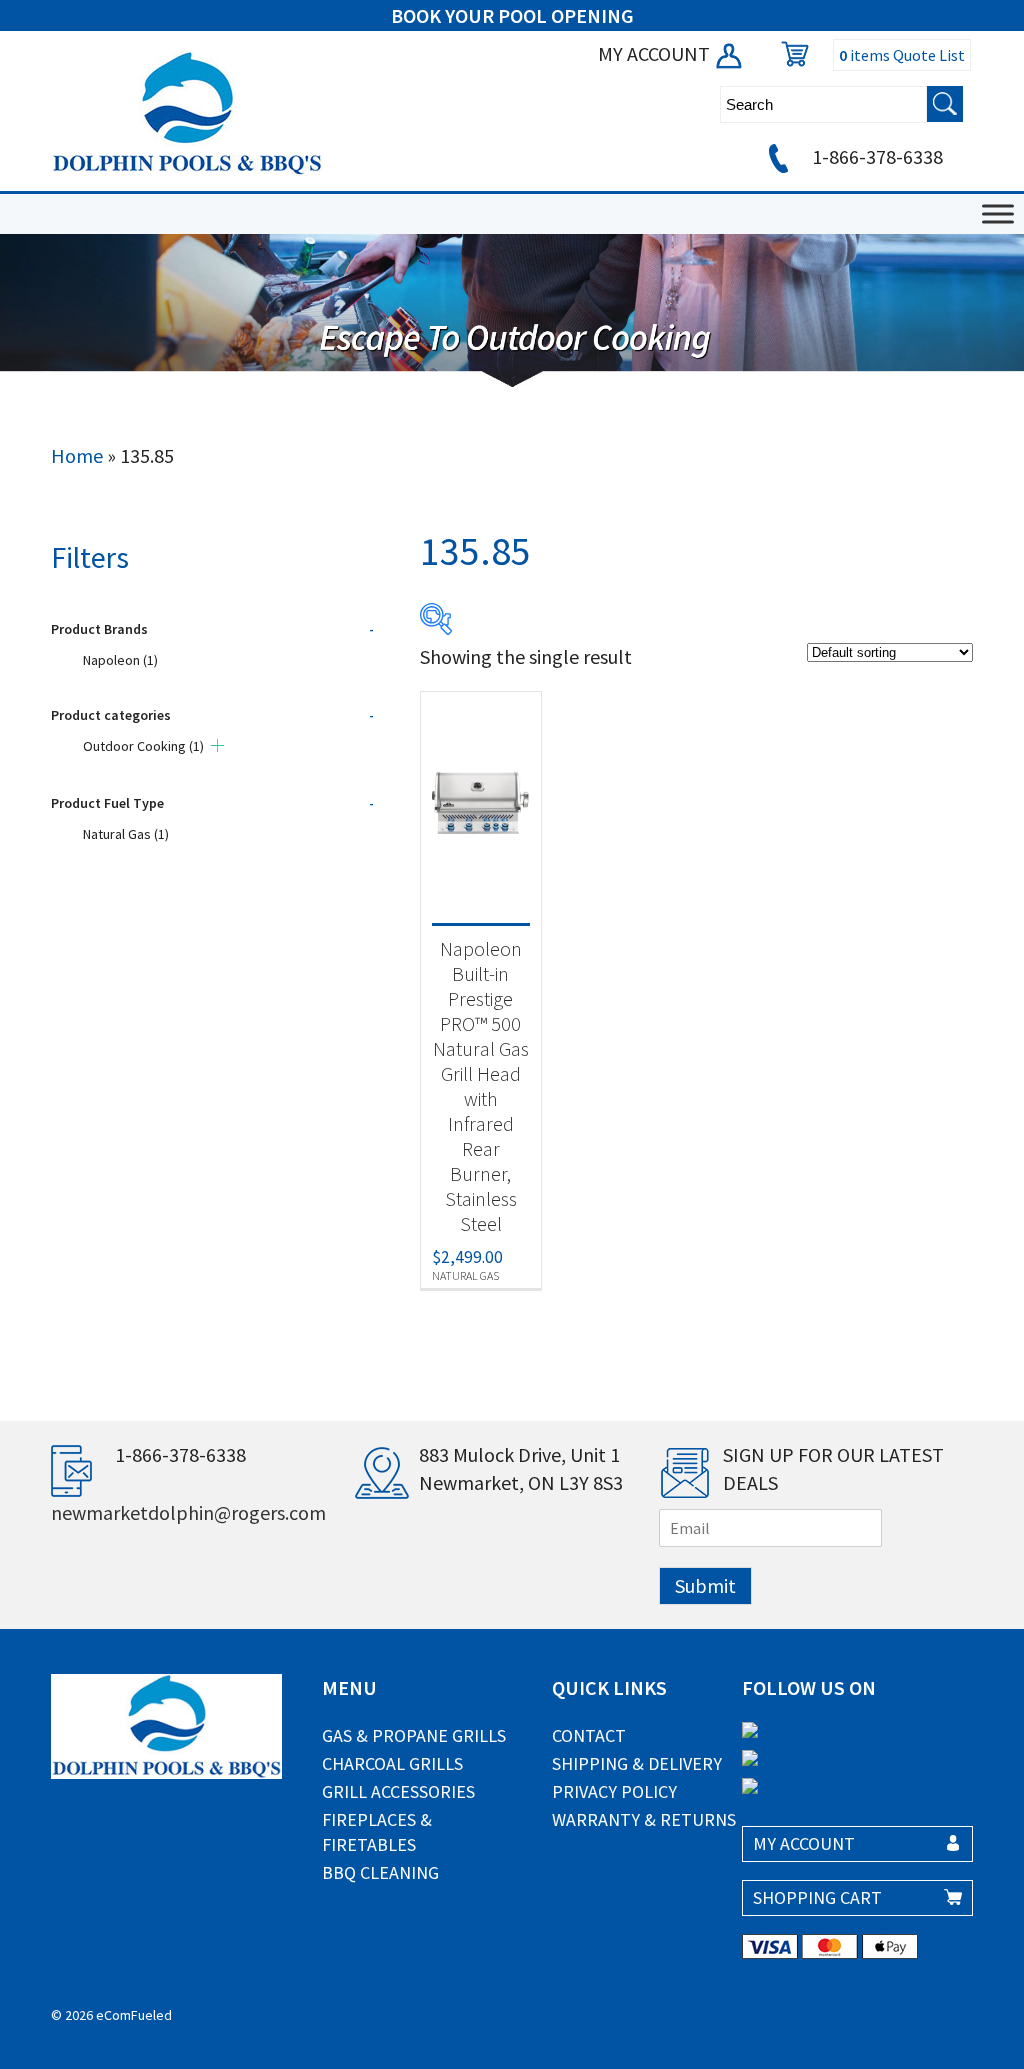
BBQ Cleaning (380, 1872)
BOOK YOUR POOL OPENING (512, 15)
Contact (589, 1735)
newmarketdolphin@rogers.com (188, 1512)
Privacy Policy (614, 1791)
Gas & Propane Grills (414, 1735)
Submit (705, 1585)
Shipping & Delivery (637, 1763)
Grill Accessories (398, 1791)
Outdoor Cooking (143, 746)
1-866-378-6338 (875, 156)
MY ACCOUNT (656, 53)
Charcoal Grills (392, 1763)
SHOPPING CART (817, 1897)
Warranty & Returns (644, 1819)
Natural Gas (126, 834)
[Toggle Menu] (998, 213)
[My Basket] (790, 53)
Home (77, 455)
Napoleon (120, 660)
